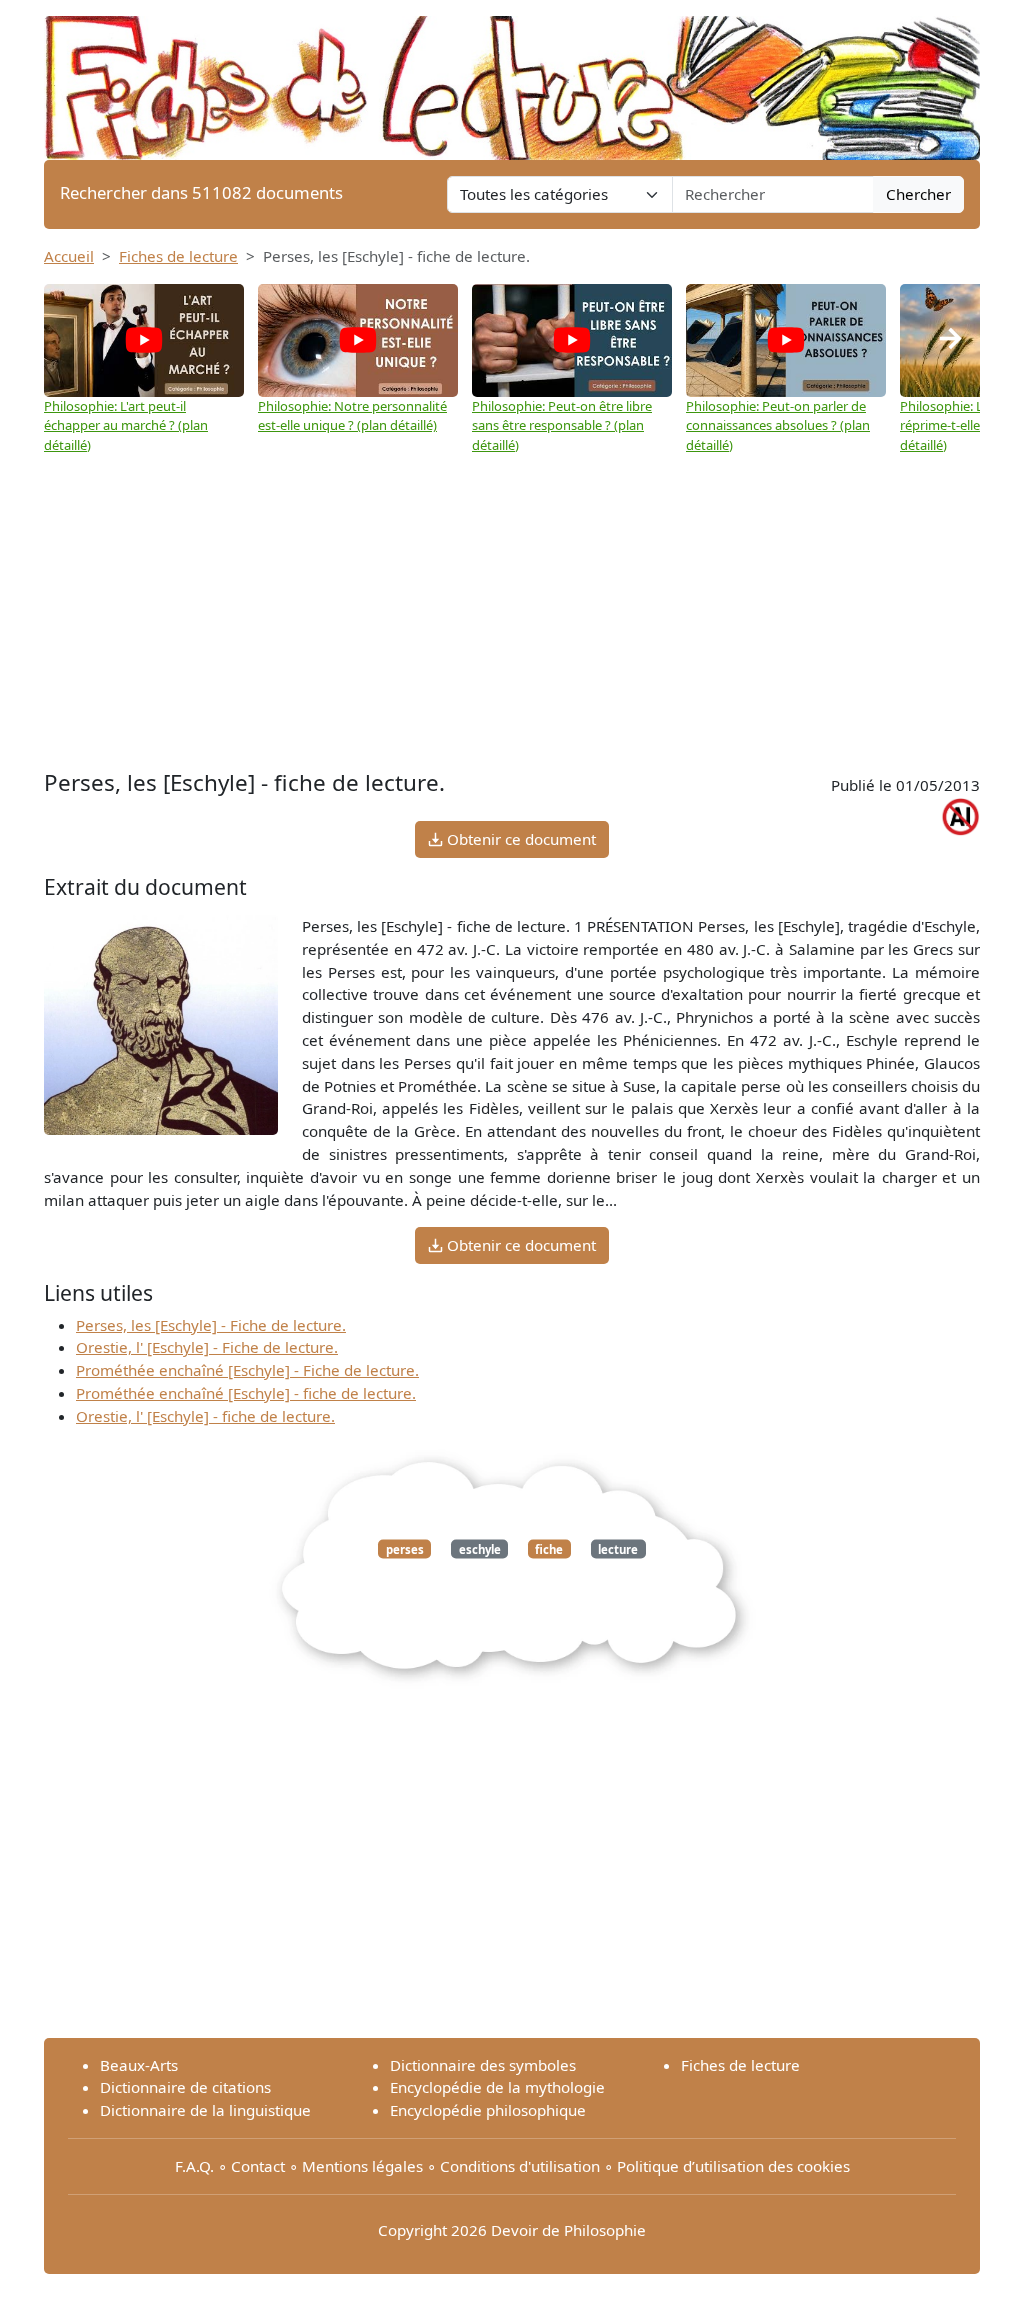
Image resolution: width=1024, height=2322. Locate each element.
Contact (258, 2166)
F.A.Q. (194, 2166)
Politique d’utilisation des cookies (733, 2166)
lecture (618, 1548)
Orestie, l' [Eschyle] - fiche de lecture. (205, 1416)
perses (405, 1548)
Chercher (918, 194)
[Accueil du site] (512, 78)
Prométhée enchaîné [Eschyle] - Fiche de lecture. (247, 1370)
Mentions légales (362, 2166)
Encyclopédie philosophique (488, 2110)
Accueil (69, 256)
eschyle (480, 1548)
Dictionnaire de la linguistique (205, 2110)
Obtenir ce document (519, 839)
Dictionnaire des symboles (483, 2065)
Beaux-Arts (139, 2065)
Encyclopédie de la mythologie (497, 2087)
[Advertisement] (512, 605)
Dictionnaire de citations (185, 2087)
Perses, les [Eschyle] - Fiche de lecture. (211, 1325)
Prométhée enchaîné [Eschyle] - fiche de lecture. (246, 1393)
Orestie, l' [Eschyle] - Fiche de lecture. (207, 1347)
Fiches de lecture (178, 256)
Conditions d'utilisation (520, 2166)
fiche (549, 1548)
